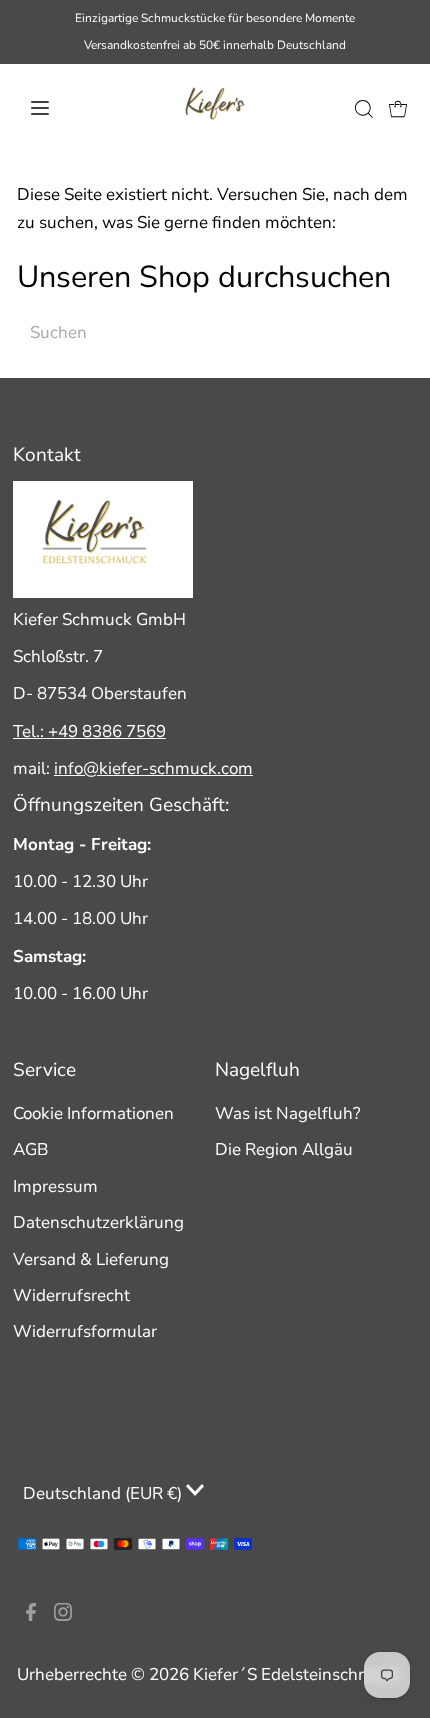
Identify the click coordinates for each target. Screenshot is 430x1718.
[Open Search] (364, 108)
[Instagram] (63, 1616)
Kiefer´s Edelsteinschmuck (296, 1674)
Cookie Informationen (93, 1113)
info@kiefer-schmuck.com (153, 768)
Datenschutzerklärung (98, 1222)
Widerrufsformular (85, 1331)
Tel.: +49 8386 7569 (89, 731)
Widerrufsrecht (71, 1295)
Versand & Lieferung (91, 1259)
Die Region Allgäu (284, 1149)
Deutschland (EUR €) (104, 1493)
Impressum (55, 1186)
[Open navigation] (64, 108)
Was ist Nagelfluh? (288, 1113)
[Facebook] (31, 1616)
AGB (30, 1149)
